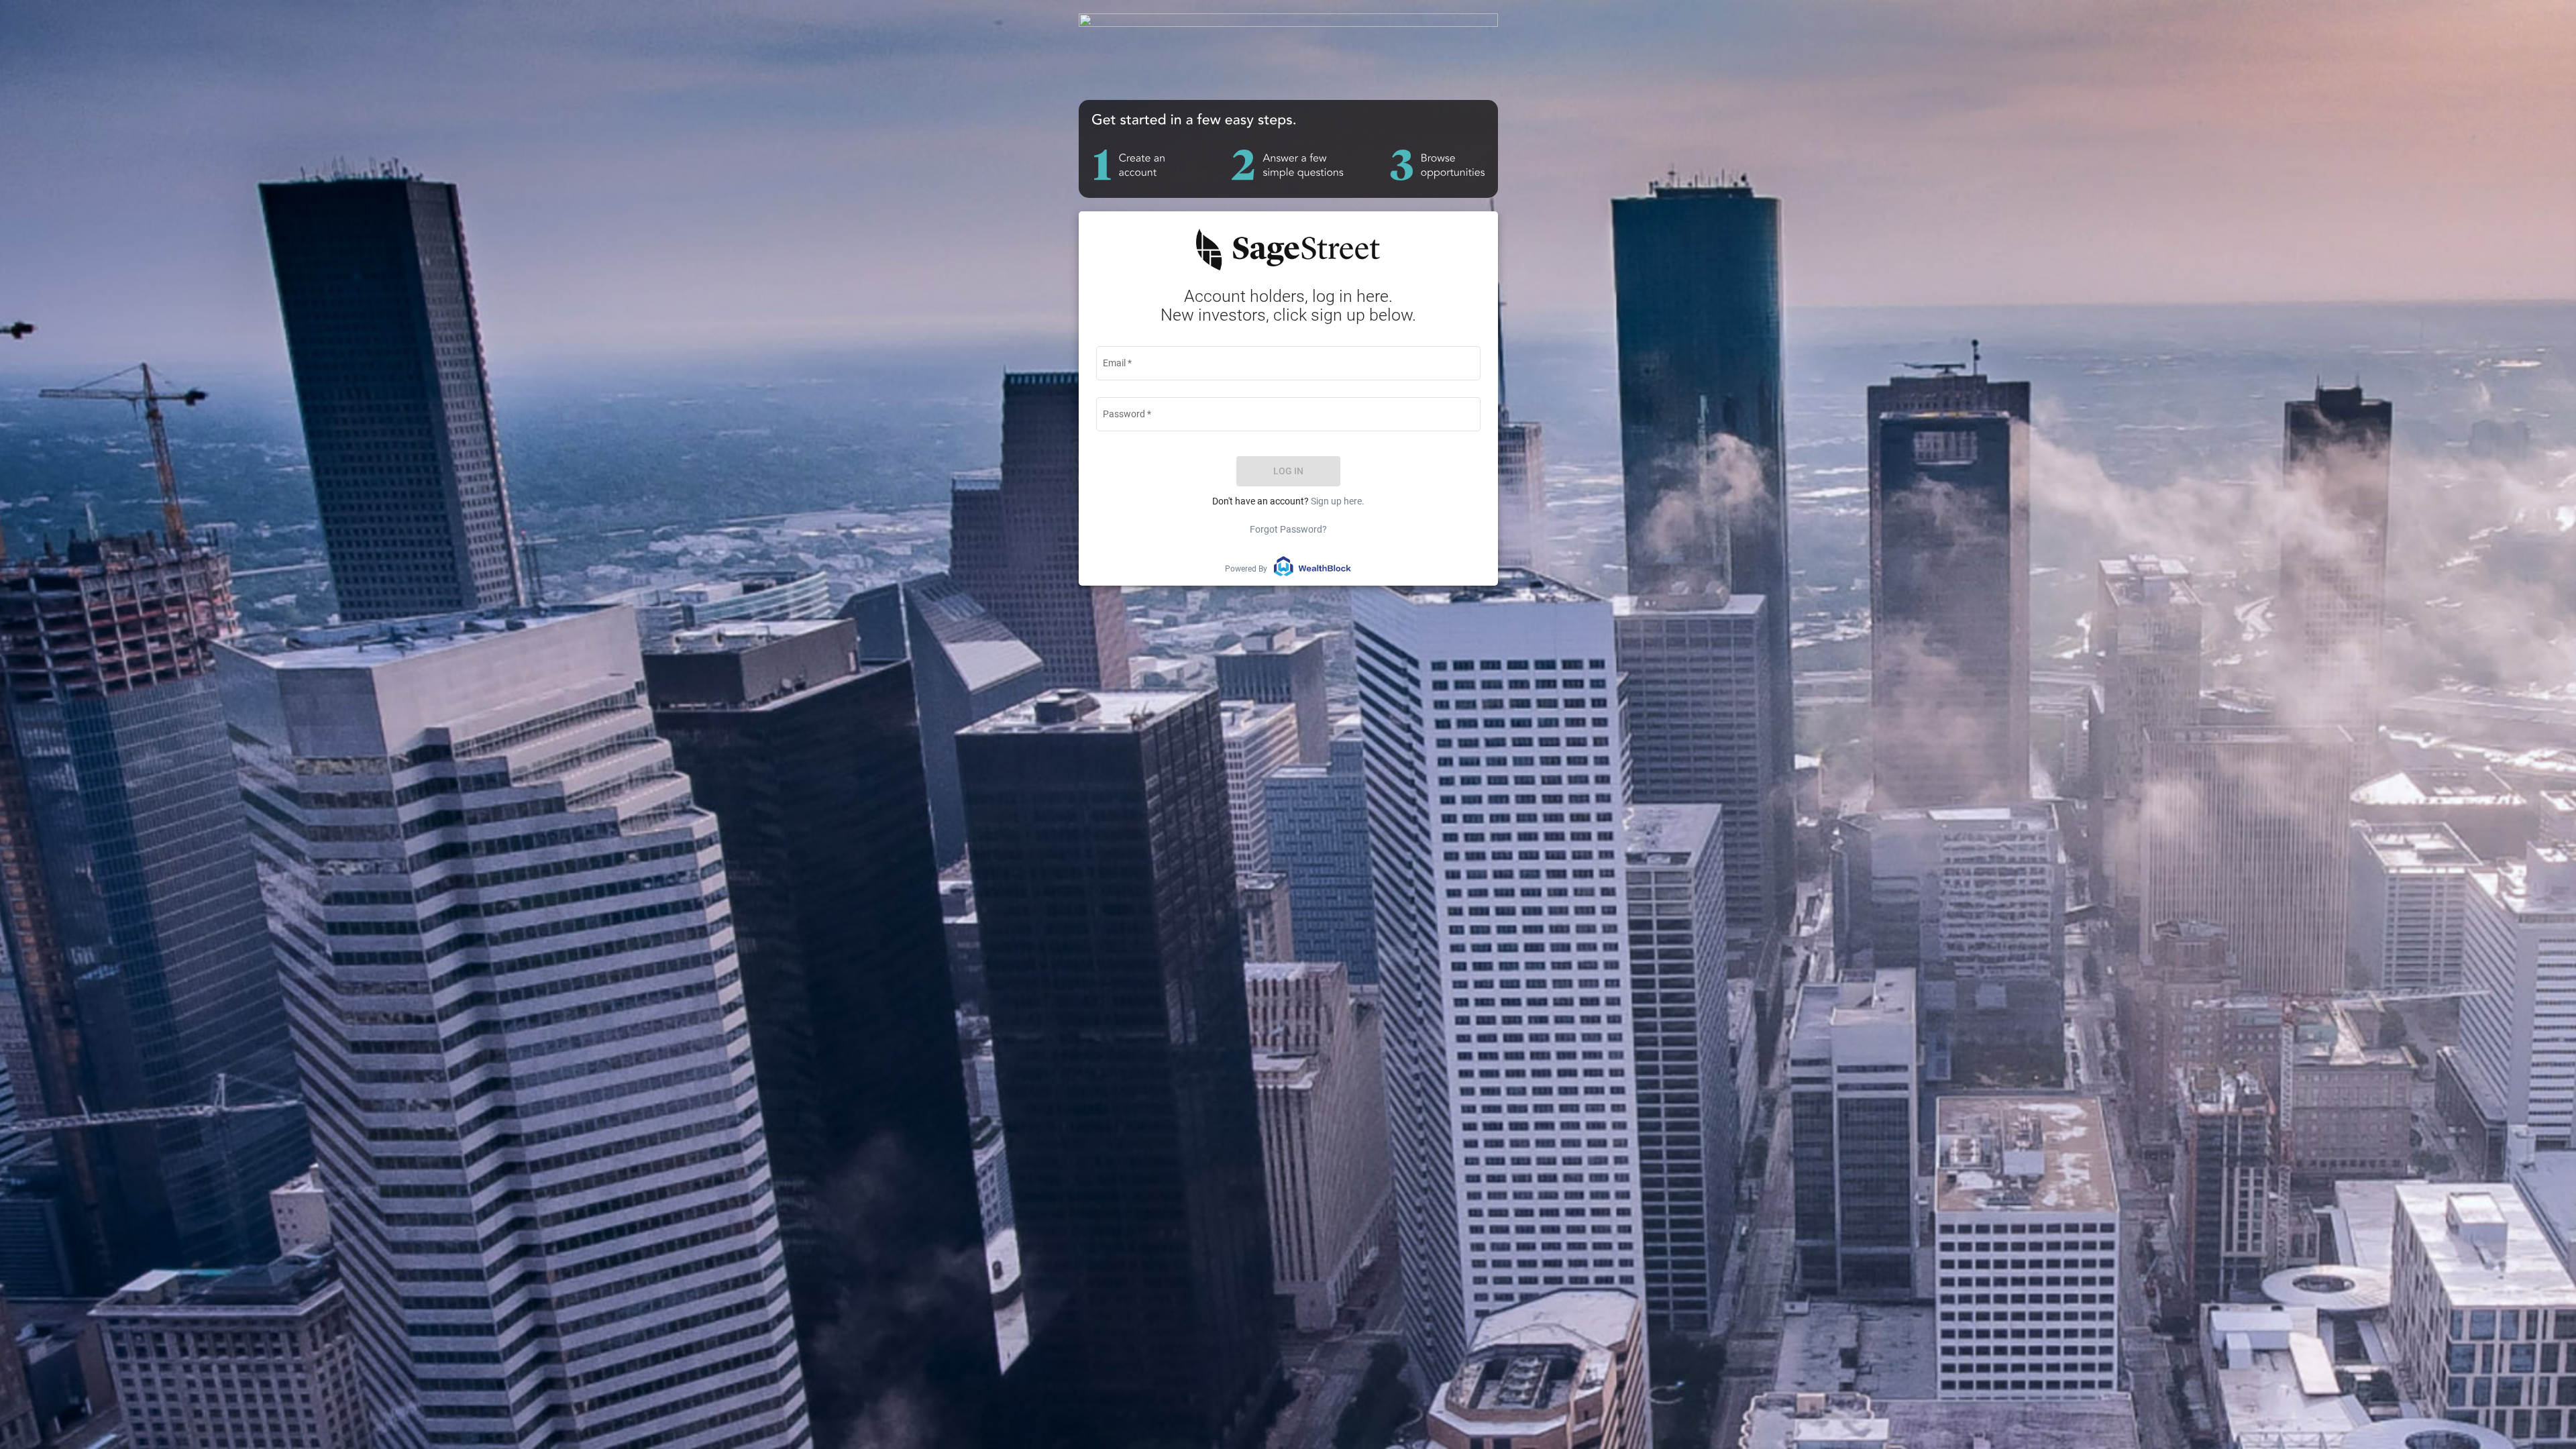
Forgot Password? (1288, 529)
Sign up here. (1338, 501)
